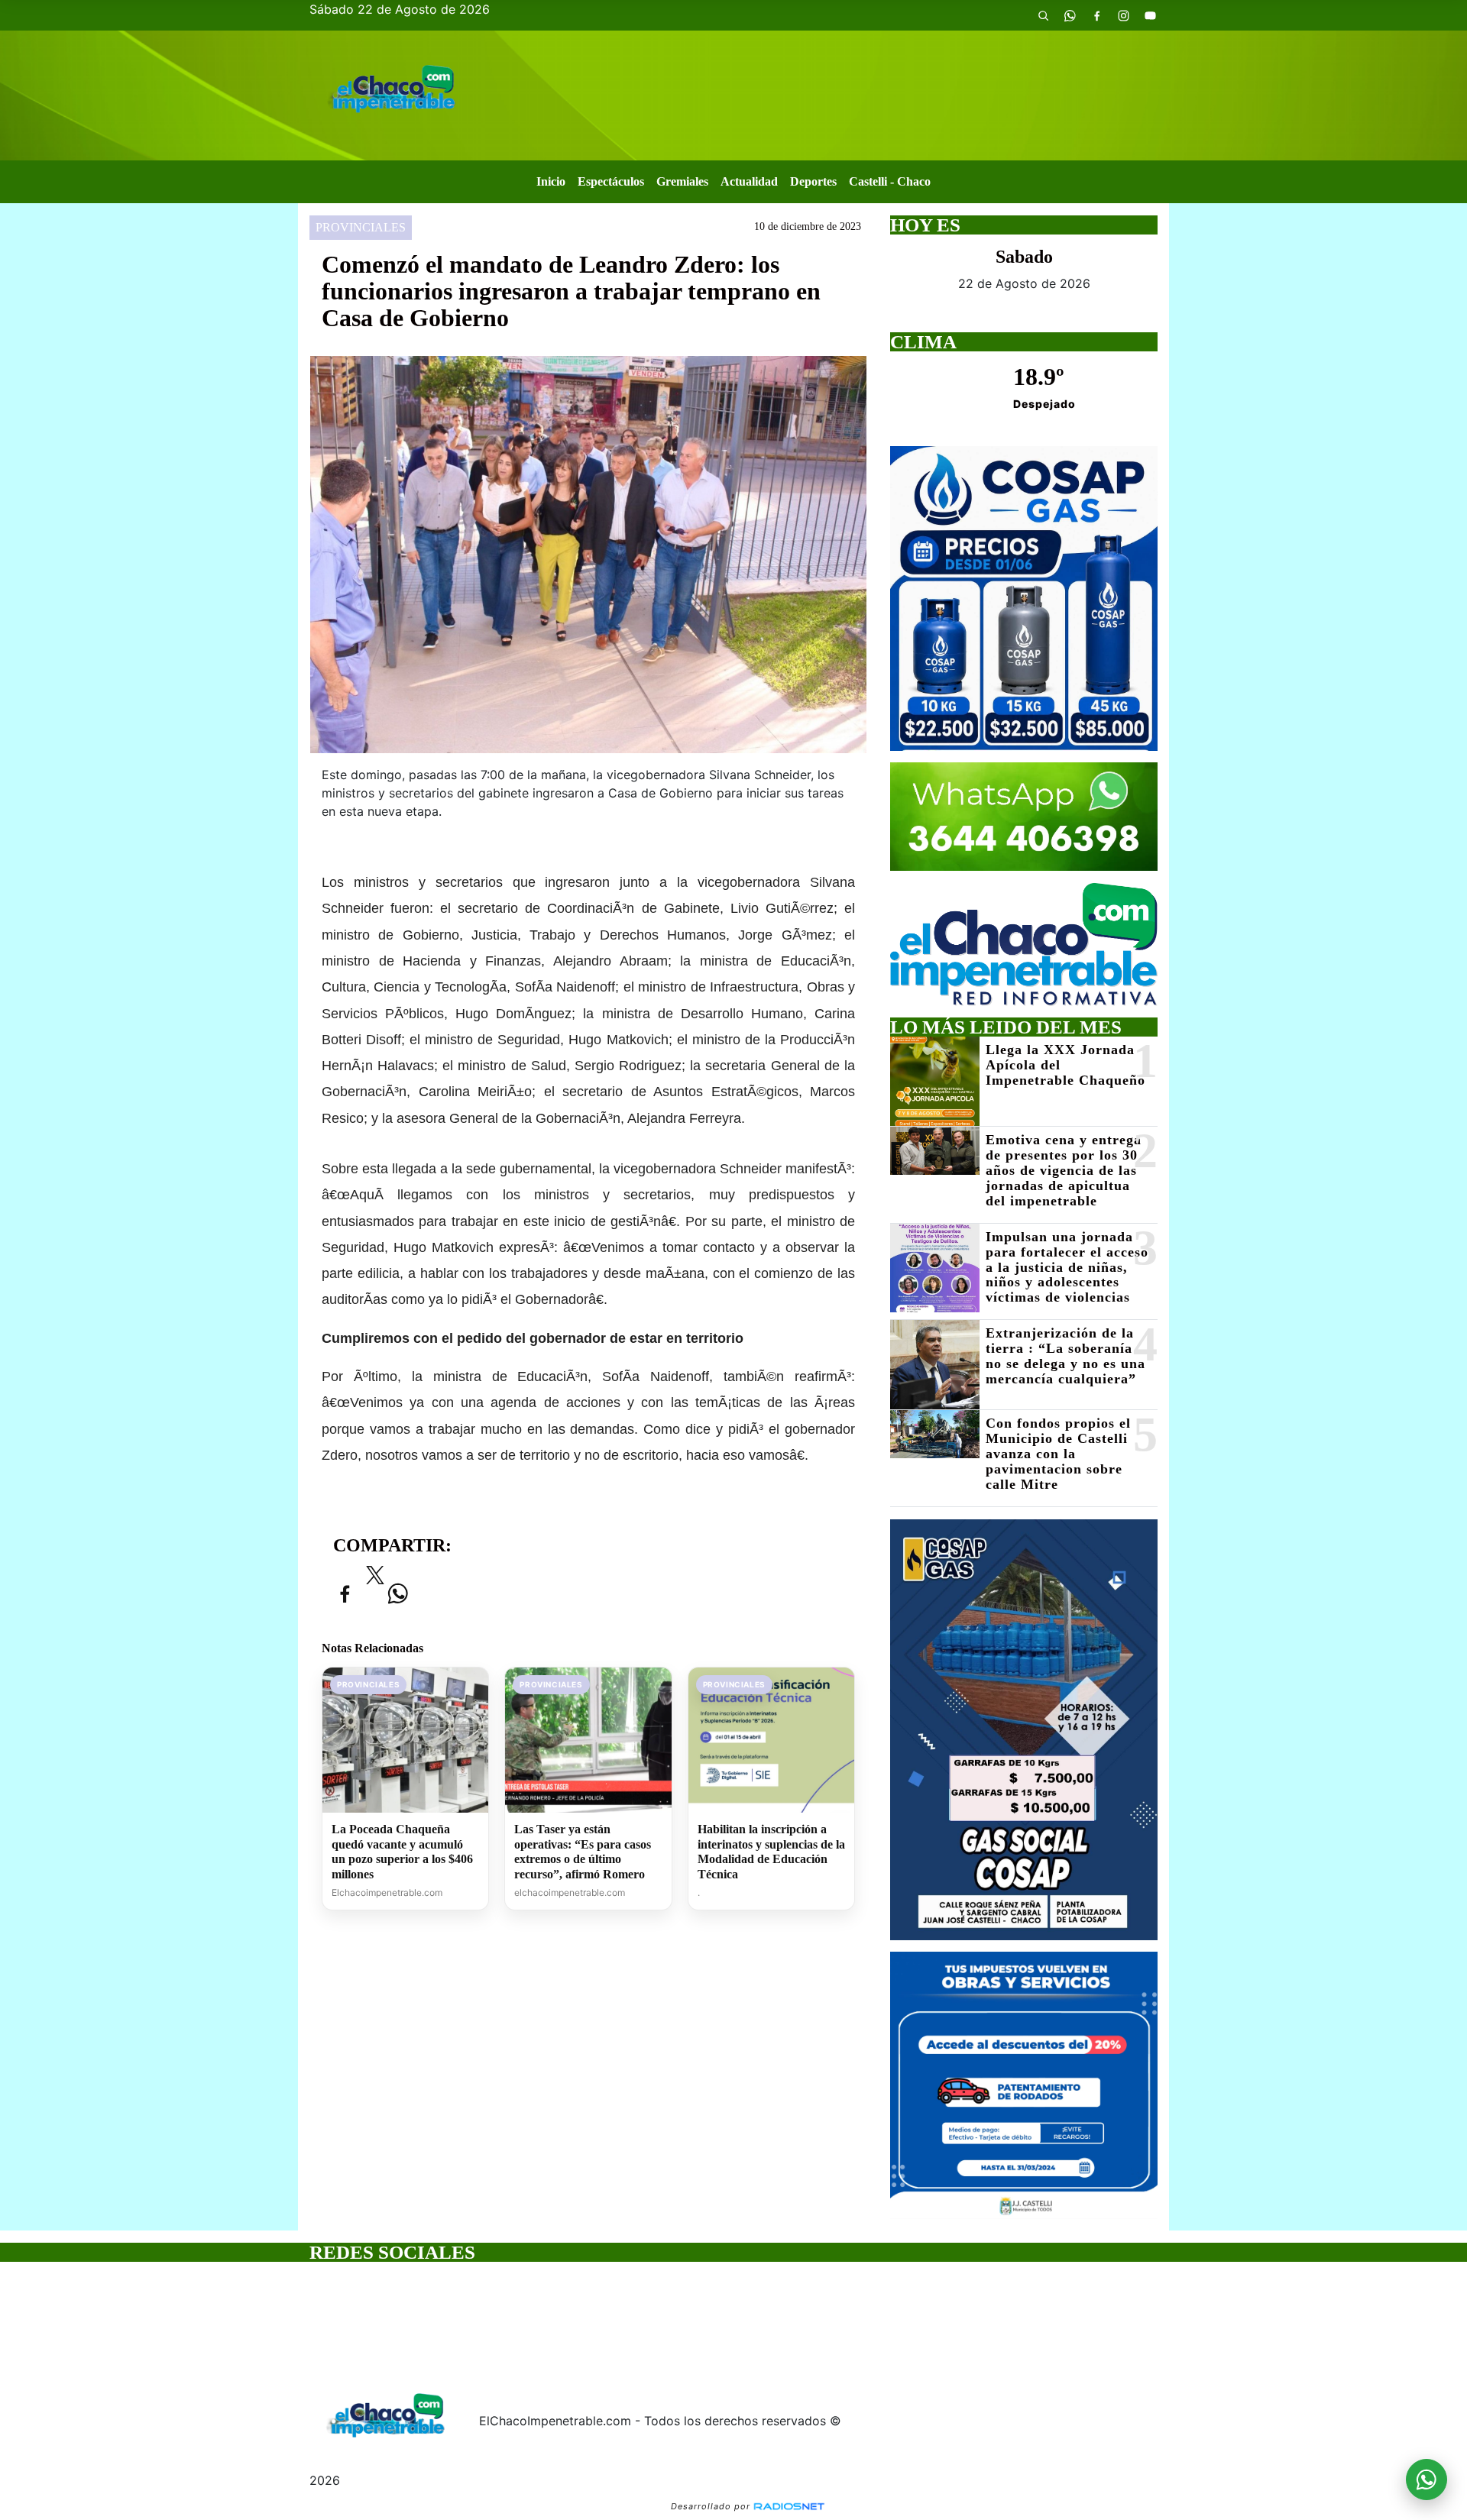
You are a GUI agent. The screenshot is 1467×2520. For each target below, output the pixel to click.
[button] (1043, 15)
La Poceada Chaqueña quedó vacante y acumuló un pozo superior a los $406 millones (402, 1852)
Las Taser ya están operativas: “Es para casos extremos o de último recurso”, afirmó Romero (583, 1852)
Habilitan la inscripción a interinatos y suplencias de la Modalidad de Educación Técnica (771, 1852)
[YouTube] (1150, 15)
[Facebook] (1096, 15)
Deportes (813, 181)
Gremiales (682, 181)
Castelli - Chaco (890, 181)
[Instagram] (1123, 15)
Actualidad (749, 181)
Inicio (551, 181)
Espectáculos (611, 181)
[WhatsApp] (1070, 15)
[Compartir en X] (375, 1580)
